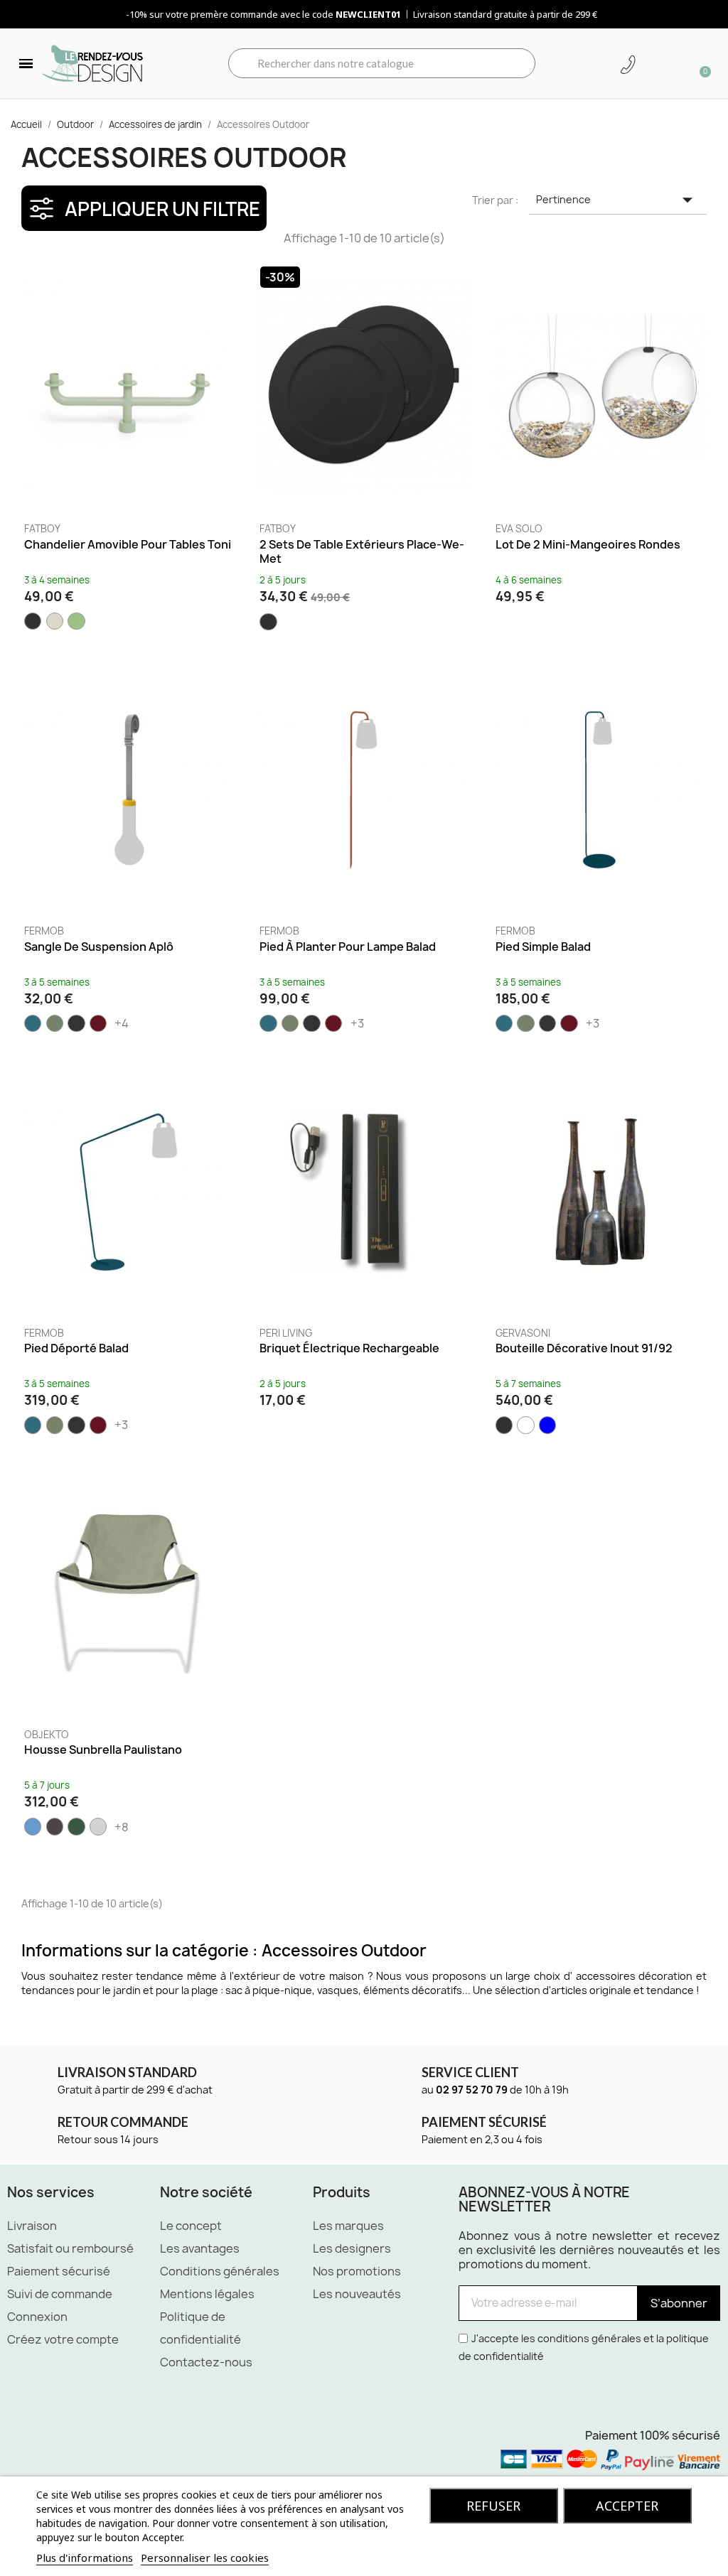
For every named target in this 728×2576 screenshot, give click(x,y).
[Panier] (700, 63)
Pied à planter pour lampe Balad (348, 947)
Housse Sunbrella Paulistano (103, 1750)
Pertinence (618, 200)
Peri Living (286, 1333)
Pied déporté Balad (76, 1348)
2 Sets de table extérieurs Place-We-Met (362, 551)
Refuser (493, 2506)
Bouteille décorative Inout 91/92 (584, 1348)
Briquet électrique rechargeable (349, 1348)
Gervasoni (523, 1333)
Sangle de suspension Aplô (99, 947)
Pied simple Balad (543, 947)
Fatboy (42, 529)
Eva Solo (519, 529)
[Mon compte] (653, 65)
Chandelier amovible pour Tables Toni (128, 544)
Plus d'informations (85, 2558)
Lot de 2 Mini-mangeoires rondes (588, 544)
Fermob (44, 931)
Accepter (627, 2506)
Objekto (47, 1735)
